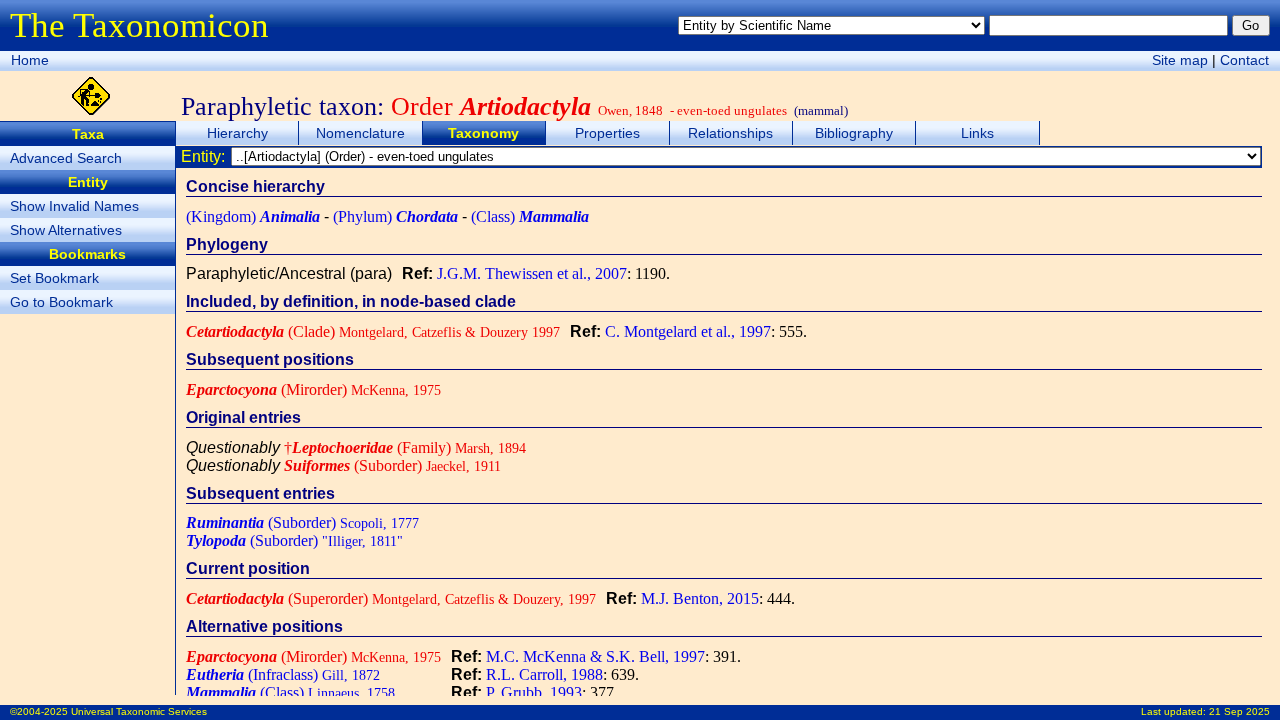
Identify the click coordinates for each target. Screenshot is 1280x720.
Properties (607, 133)
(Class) (530, 216)
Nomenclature (360, 133)
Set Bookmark (54, 278)
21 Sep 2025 (1239, 711)
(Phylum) (395, 216)
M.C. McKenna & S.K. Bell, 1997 (595, 656)
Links (977, 133)
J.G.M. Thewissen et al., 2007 (532, 273)
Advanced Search (66, 158)
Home (30, 60)
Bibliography (854, 133)
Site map (1180, 60)
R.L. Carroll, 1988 (544, 674)
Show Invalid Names (74, 206)
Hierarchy (237, 133)
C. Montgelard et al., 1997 (688, 331)
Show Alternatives (66, 230)
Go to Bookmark (61, 302)
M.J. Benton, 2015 (700, 598)
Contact (1244, 60)
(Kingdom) (253, 216)
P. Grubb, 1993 (534, 692)
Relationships (730, 133)
